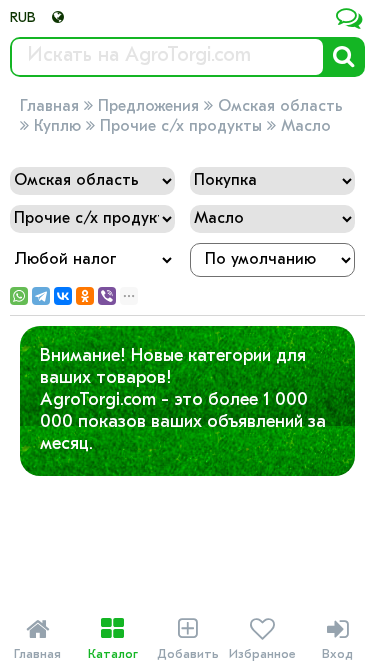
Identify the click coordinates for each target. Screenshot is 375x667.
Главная (49, 107)
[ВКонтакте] (63, 296)
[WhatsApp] (19, 296)
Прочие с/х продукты (181, 127)
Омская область (280, 107)
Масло (306, 127)
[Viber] (107, 296)
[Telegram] (41, 296)
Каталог (113, 639)
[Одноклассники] (85, 296)
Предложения (148, 107)
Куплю (57, 127)
